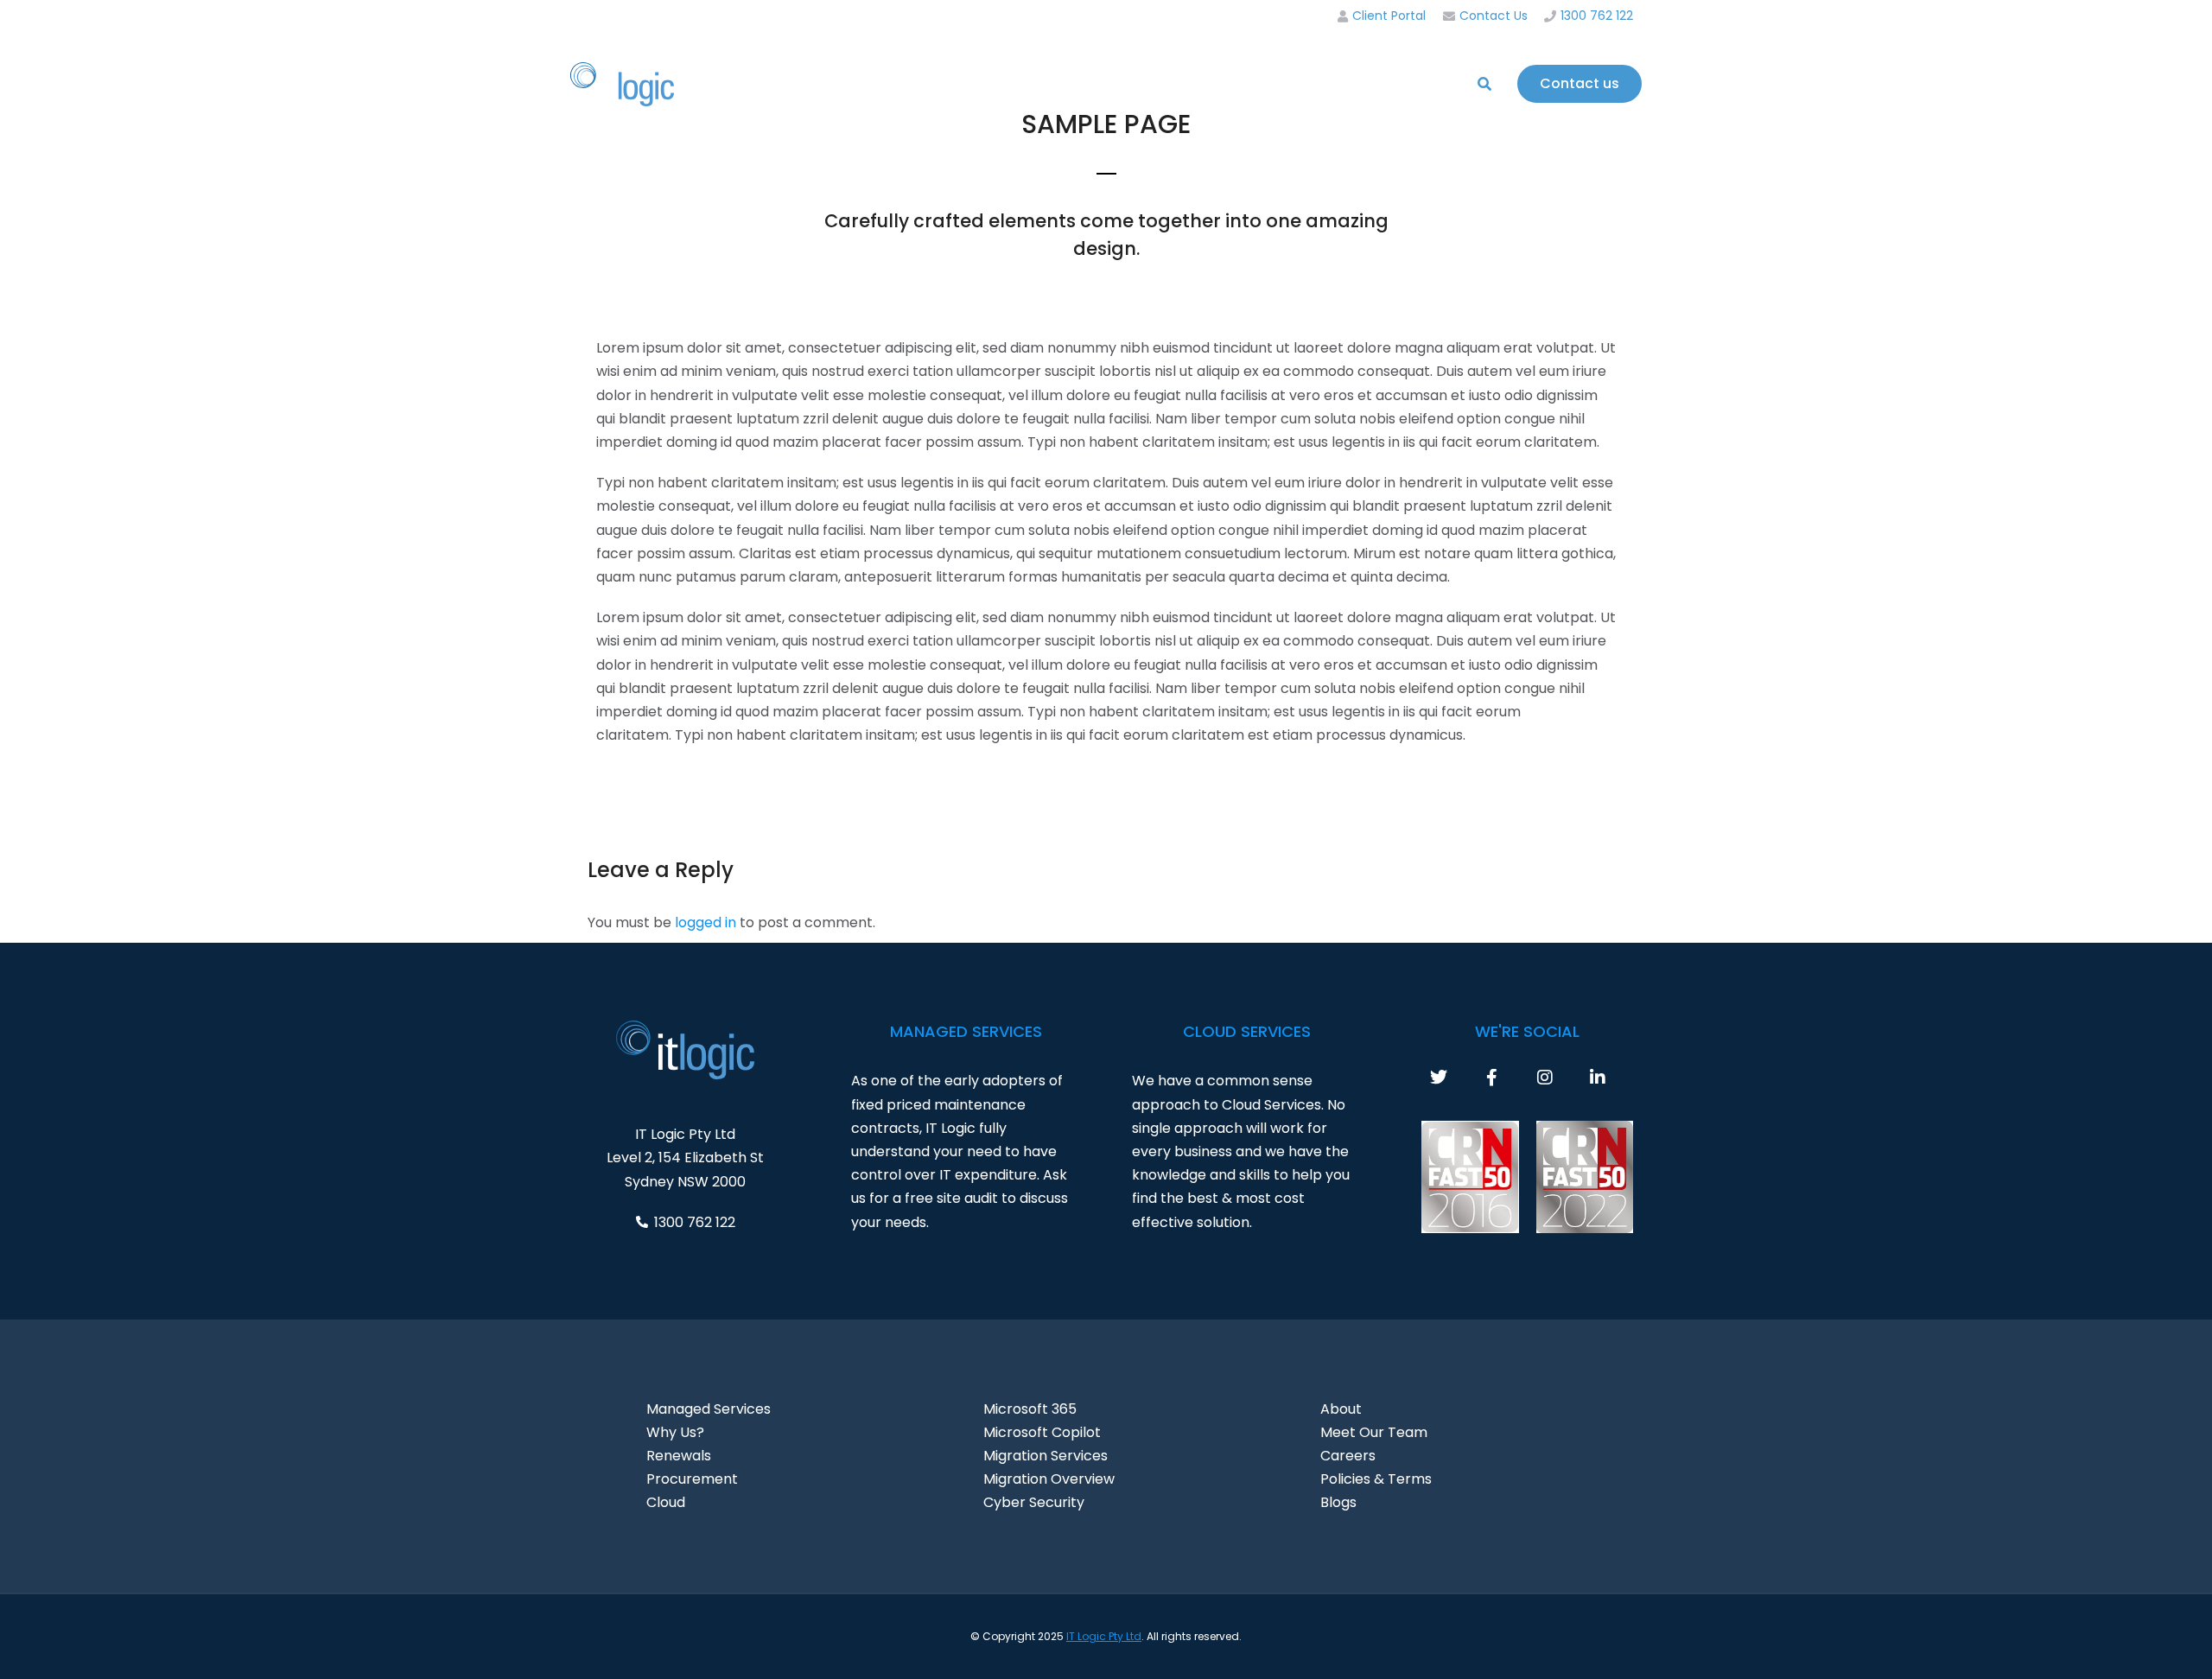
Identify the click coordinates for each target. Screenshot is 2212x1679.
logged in (706, 922)
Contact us (1580, 83)
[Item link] (1456, 1078)
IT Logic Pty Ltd (1104, 1636)
